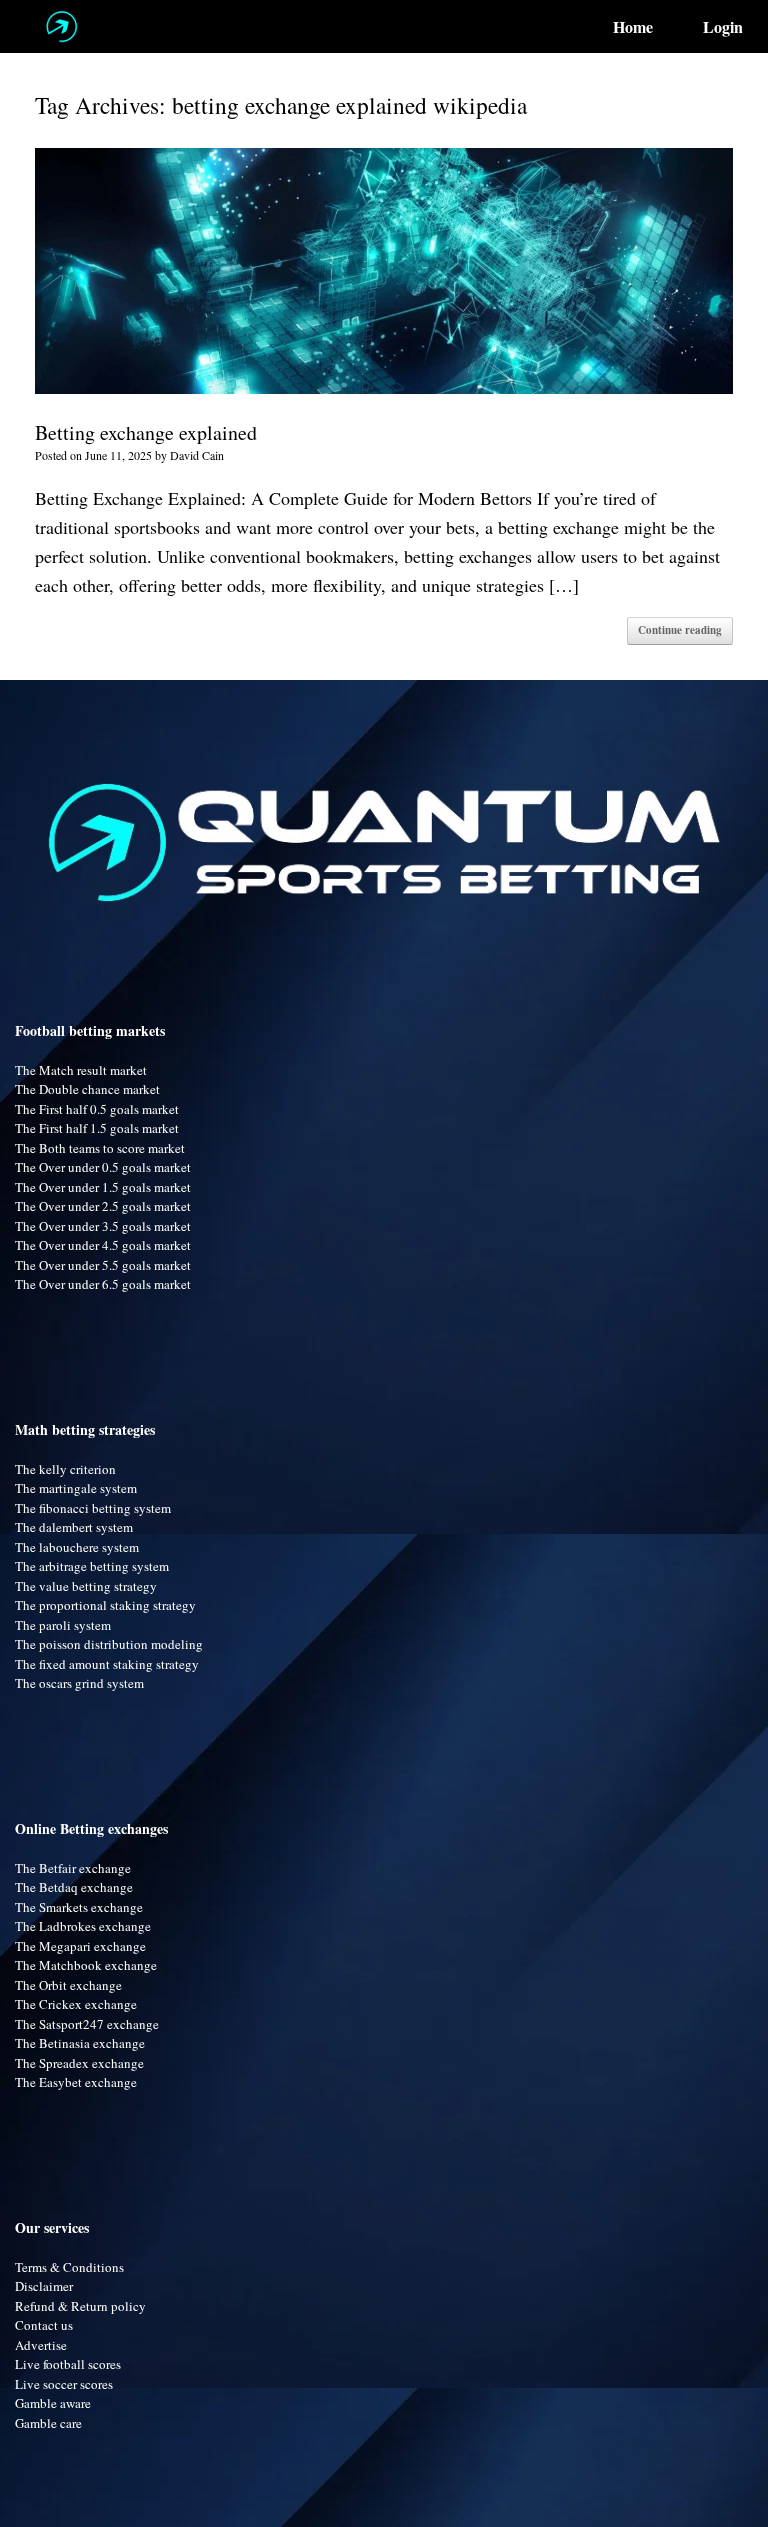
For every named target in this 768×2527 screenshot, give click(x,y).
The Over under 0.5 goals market (103, 1167)
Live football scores (68, 2364)
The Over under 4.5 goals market (103, 1245)
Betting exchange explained (146, 432)
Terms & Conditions (69, 2267)
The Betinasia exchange (80, 2043)
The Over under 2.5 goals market (103, 1206)
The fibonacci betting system (93, 1508)
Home (633, 27)
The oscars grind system (79, 1683)
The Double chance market (87, 1089)
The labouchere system (77, 1547)
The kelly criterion (65, 1469)
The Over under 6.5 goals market (103, 1284)
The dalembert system (74, 1527)
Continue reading (680, 630)
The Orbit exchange (68, 1985)
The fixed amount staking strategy (107, 1664)
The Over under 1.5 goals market (103, 1187)
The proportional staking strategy (105, 1605)
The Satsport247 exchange (87, 2024)
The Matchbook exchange (86, 1965)
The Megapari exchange (80, 1946)
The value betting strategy (86, 1586)
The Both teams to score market (100, 1148)
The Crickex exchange (76, 2004)
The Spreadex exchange (79, 2063)
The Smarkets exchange (79, 1907)
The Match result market (81, 1070)
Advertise (41, 2345)
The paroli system (63, 1625)
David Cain (197, 455)
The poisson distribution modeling (109, 1644)
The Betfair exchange (73, 1868)
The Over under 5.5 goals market (103, 1265)
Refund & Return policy (80, 2306)
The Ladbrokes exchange (83, 1926)
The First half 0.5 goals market (97, 1109)
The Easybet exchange (76, 2082)
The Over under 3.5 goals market (103, 1226)
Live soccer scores (64, 2384)
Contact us (44, 2325)
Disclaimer (44, 2286)
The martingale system (76, 1488)
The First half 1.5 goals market (97, 1128)
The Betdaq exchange (74, 1887)
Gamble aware (53, 2403)
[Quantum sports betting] (61, 26)
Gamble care (48, 2423)
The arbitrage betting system (92, 1566)
